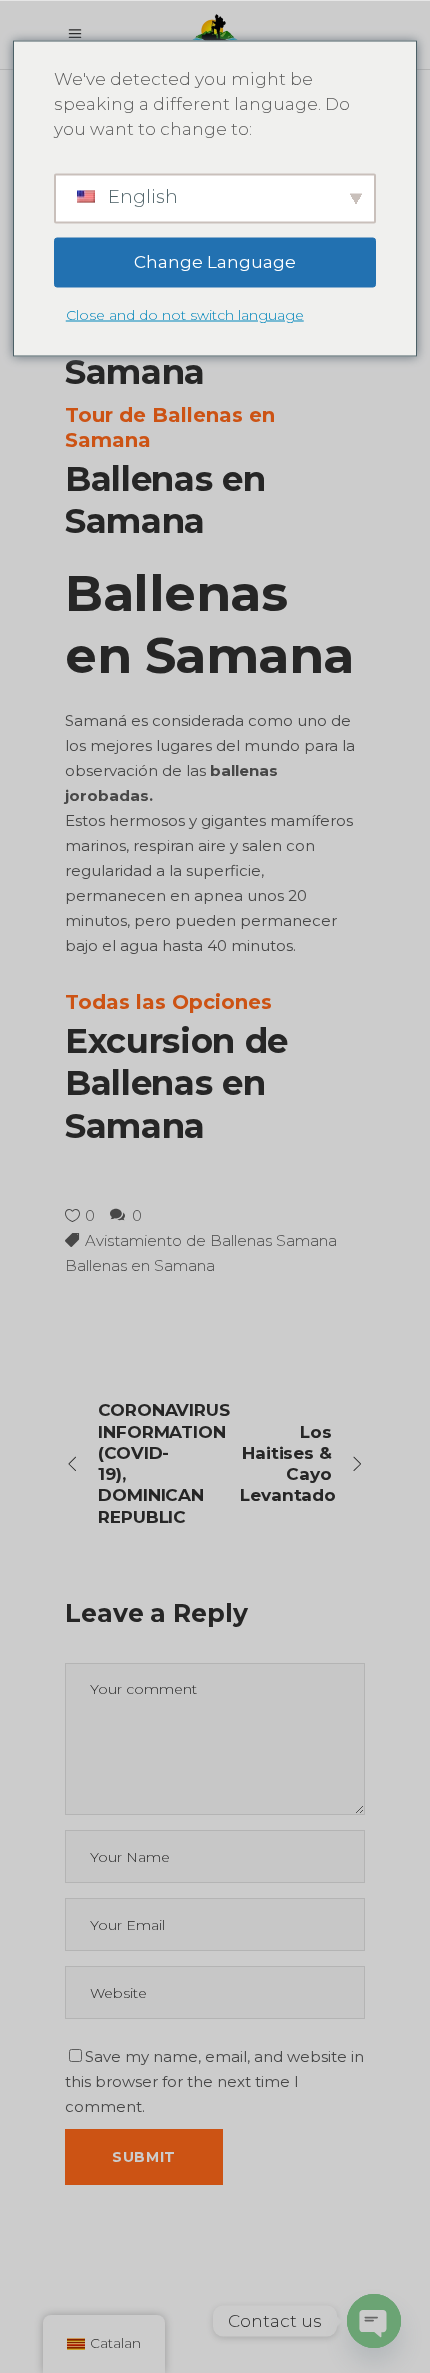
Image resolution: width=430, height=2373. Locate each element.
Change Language (215, 262)
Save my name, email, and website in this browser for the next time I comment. (214, 2081)
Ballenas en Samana (140, 1265)
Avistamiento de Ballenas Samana (211, 1240)
